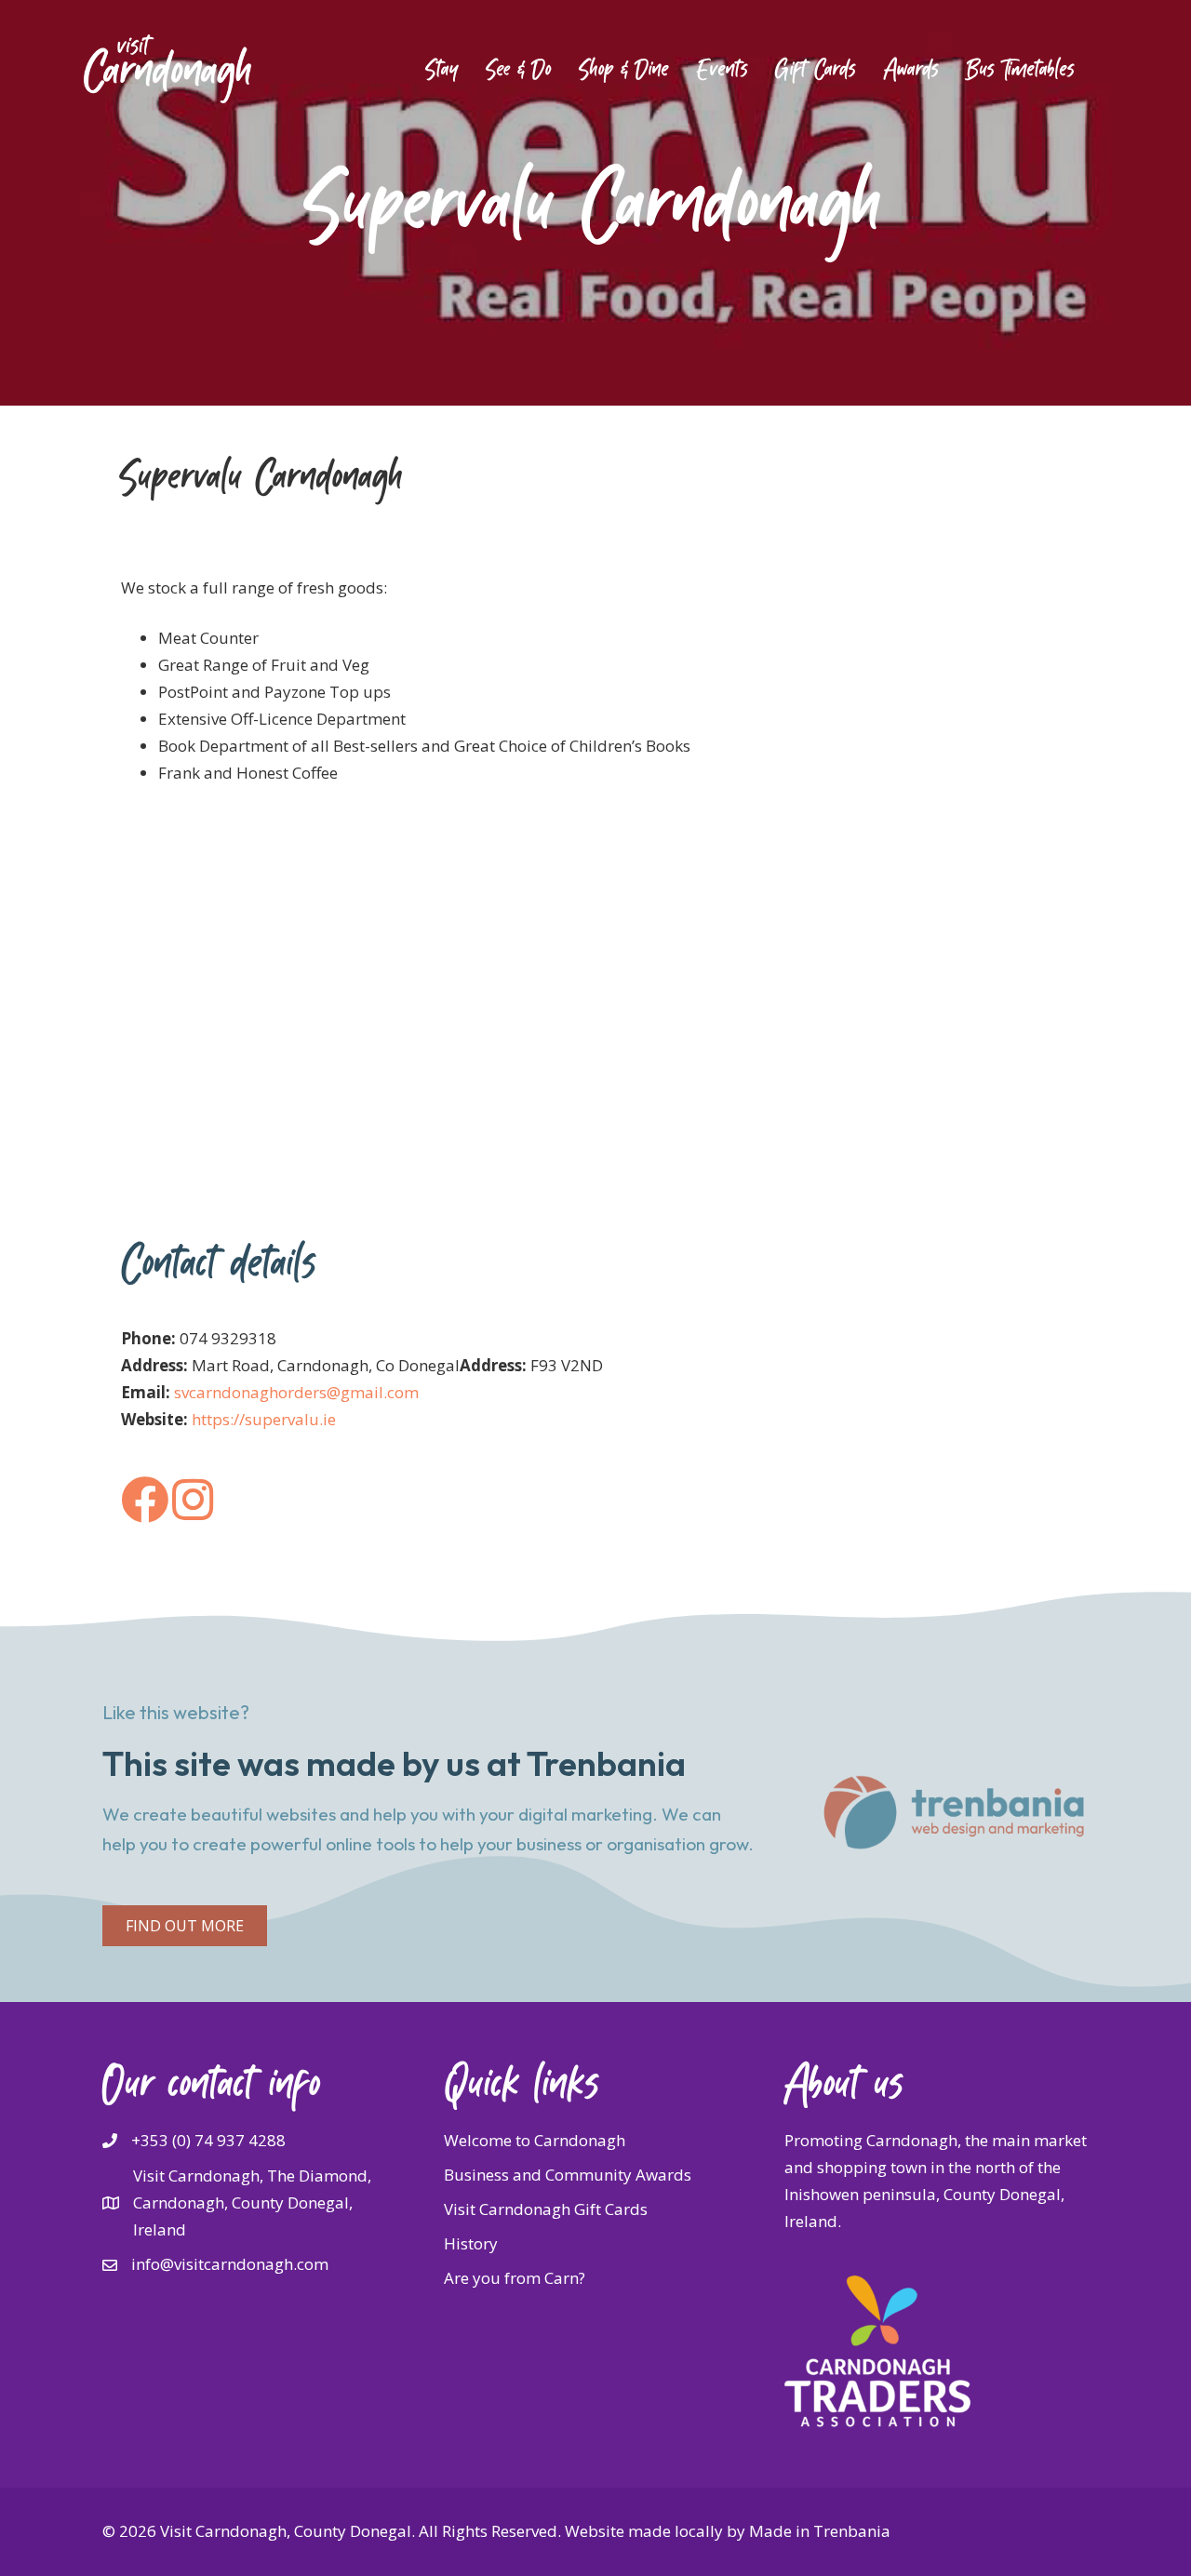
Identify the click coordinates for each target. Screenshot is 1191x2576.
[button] (185, 1926)
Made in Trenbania (820, 2531)
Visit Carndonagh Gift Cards (546, 2209)
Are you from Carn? (515, 2278)
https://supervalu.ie (264, 1419)
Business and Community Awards (568, 2175)
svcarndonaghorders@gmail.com (296, 1392)
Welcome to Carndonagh (535, 2140)
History (471, 2243)
